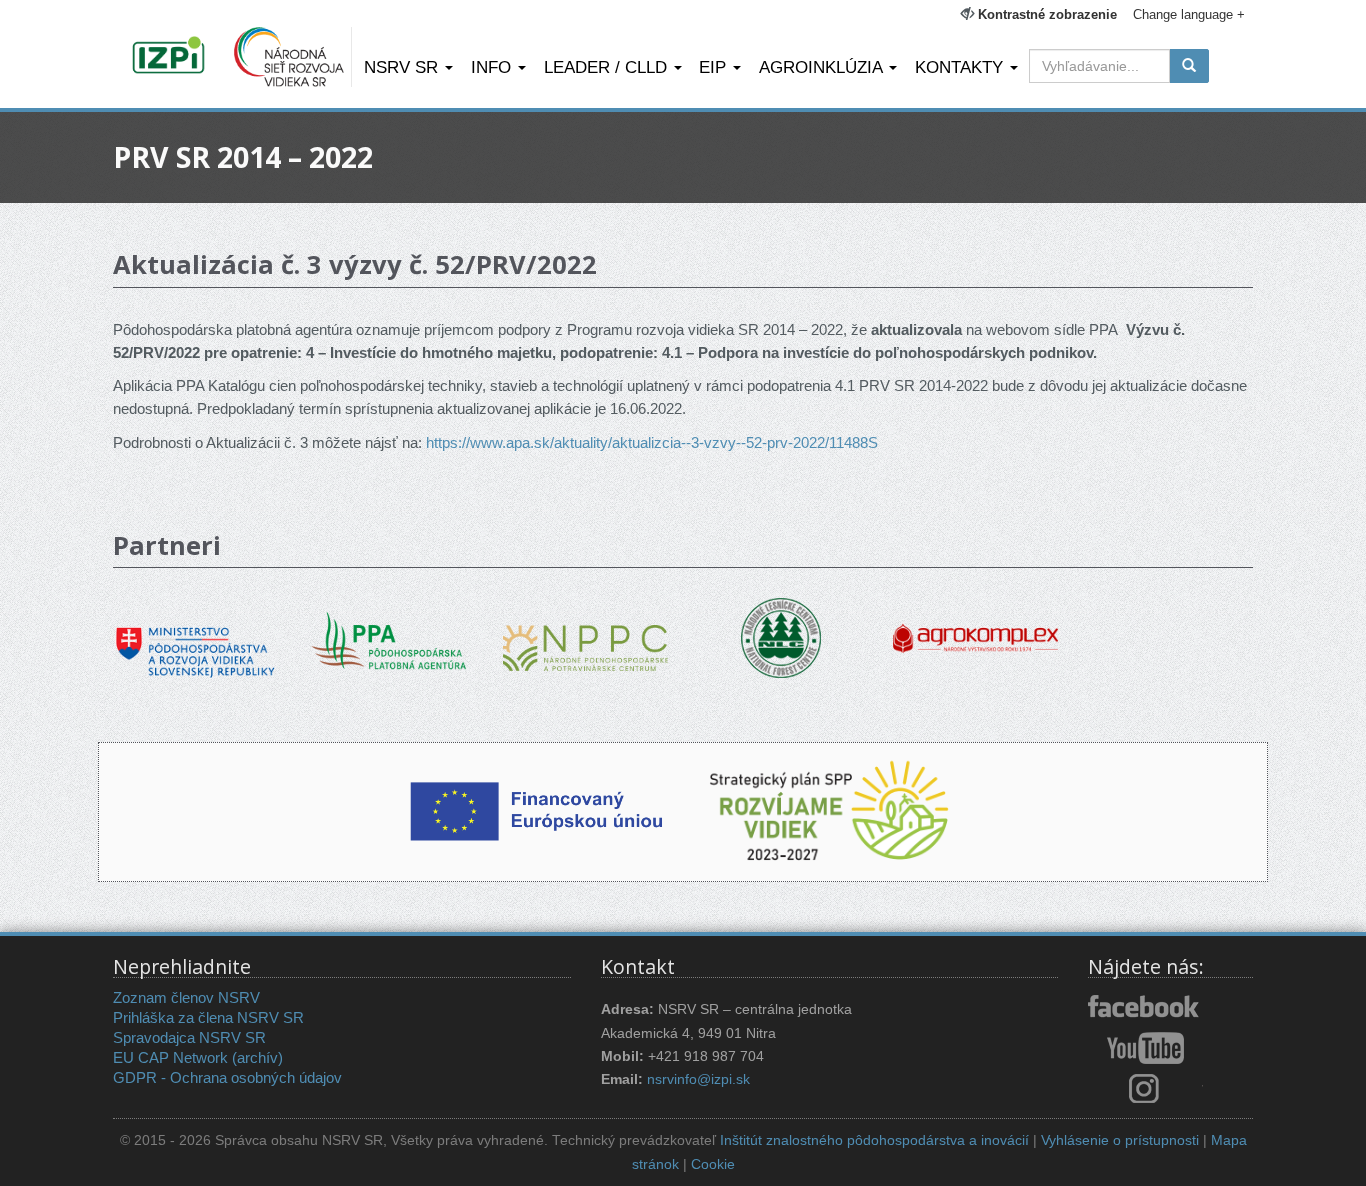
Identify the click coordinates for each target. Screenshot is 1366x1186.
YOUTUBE (1145, 1048)
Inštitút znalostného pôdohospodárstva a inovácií (874, 1140)
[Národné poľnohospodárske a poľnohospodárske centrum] (585, 632)
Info (493, 67)
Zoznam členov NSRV (186, 997)
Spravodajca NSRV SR (189, 1037)
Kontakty (961, 67)
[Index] (171, 57)
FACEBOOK (1145, 1008)
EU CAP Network (170, 1057)
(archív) (257, 1057)
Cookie (713, 1164)
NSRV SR (403, 67)
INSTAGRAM (1145, 1088)
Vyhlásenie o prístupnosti (1120, 1140)
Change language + (1189, 14)
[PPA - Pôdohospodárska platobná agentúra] (390, 638)
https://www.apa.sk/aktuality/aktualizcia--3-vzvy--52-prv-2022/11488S (652, 442)
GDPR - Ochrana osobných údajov (227, 1077)
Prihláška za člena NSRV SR (208, 1017)
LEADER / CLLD (608, 67)
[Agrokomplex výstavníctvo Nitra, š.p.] (975, 624)
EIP (715, 67)
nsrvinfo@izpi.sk (698, 1079)
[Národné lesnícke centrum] (781, 636)
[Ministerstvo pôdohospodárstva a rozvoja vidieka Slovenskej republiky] (195, 638)
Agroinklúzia (823, 67)
